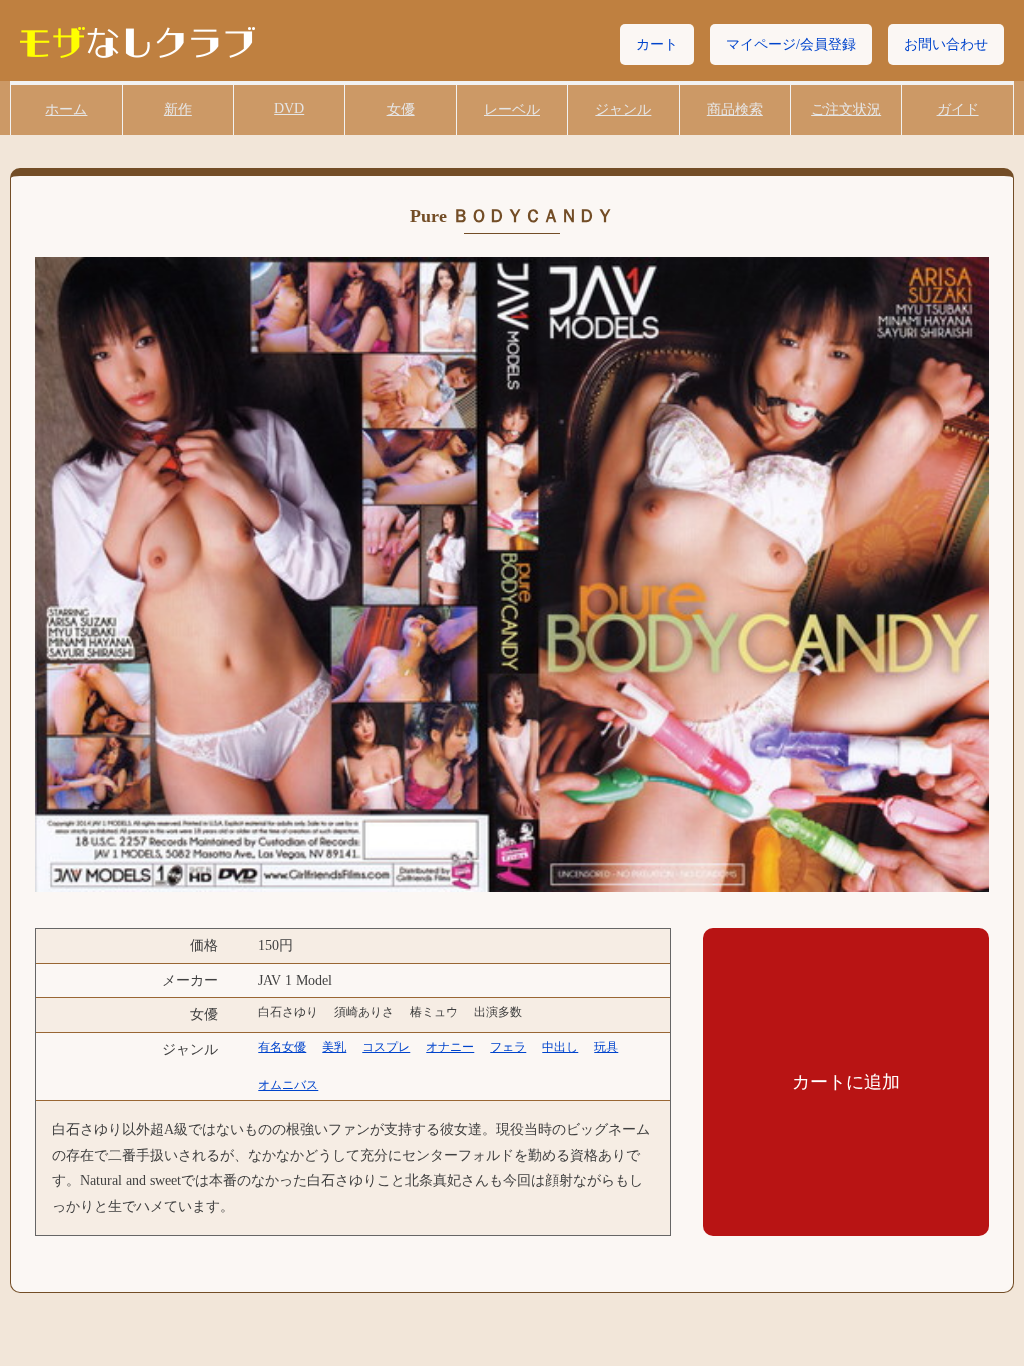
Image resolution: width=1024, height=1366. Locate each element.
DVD (289, 108)
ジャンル (623, 109)
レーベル (512, 109)
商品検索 (735, 109)
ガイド (958, 109)
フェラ (508, 1047)
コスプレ (386, 1047)
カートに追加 (846, 1082)
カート (657, 44)
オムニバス (288, 1085)
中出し (560, 1047)
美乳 (334, 1047)
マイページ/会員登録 (791, 44)
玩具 (606, 1047)
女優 (401, 109)
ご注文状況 (846, 109)
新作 (178, 109)
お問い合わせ (946, 44)
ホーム (66, 109)
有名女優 (282, 1047)
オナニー (450, 1047)
